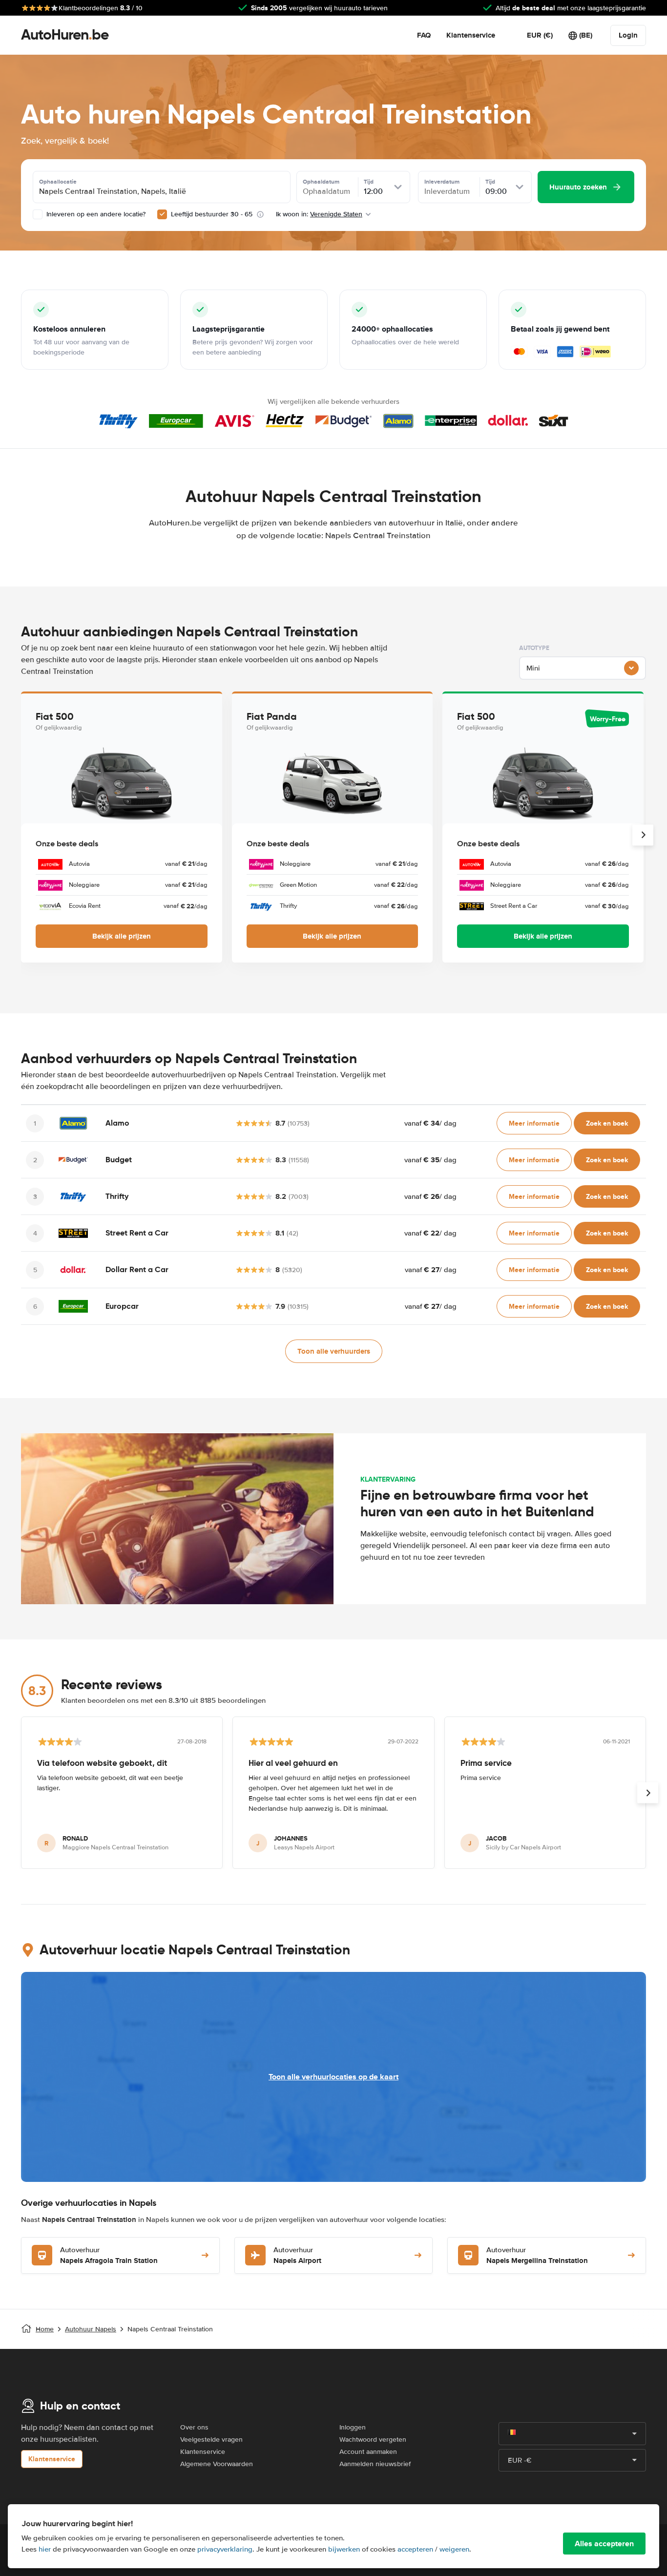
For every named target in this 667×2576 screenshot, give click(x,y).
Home (45, 2329)
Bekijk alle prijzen (122, 936)
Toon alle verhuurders (334, 1351)
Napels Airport (297, 2256)
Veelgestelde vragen (211, 2440)
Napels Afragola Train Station (109, 2256)
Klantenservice (471, 35)
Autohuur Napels (91, 2329)
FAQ (424, 35)
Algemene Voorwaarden (217, 2464)
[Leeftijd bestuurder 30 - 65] (162, 214)
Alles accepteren (604, 2544)
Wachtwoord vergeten (373, 2440)
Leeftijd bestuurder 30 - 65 (212, 214)
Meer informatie (534, 1123)
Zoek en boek (607, 1123)
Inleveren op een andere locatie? (95, 214)
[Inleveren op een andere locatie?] (38, 214)
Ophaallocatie (58, 182)
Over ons (194, 2427)
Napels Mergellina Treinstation (537, 2256)
